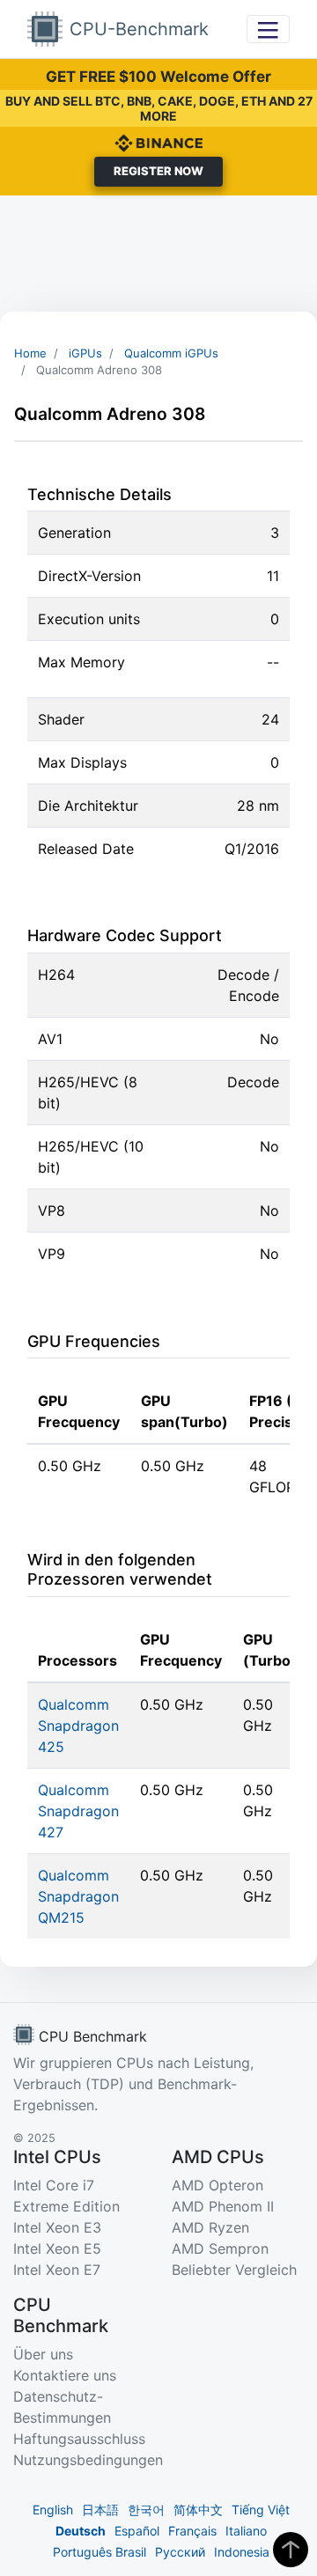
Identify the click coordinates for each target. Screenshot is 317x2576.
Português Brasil (100, 2552)
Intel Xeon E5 (57, 2248)
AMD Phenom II (223, 2206)
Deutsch (81, 2531)
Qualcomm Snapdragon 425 (78, 1726)
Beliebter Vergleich (234, 2270)
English (53, 2510)
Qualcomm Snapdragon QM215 (78, 1896)
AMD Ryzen (210, 2227)
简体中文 (198, 2510)
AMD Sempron (220, 2248)
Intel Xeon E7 (57, 2270)
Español (137, 2531)
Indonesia (242, 2552)
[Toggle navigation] (268, 29)
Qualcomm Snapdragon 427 (78, 1811)
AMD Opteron (217, 2185)
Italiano (246, 2531)
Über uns (43, 2354)
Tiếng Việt (261, 2510)
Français (192, 2531)
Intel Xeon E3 (57, 2227)
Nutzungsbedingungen (88, 2460)
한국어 (146, 2510)
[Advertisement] (158, 254)
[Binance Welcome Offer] (158, 142)
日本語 (100, 2510)
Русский (180, 2552)
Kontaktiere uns (65, 2375)
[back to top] (291, 2550)
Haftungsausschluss (79, 2439)
